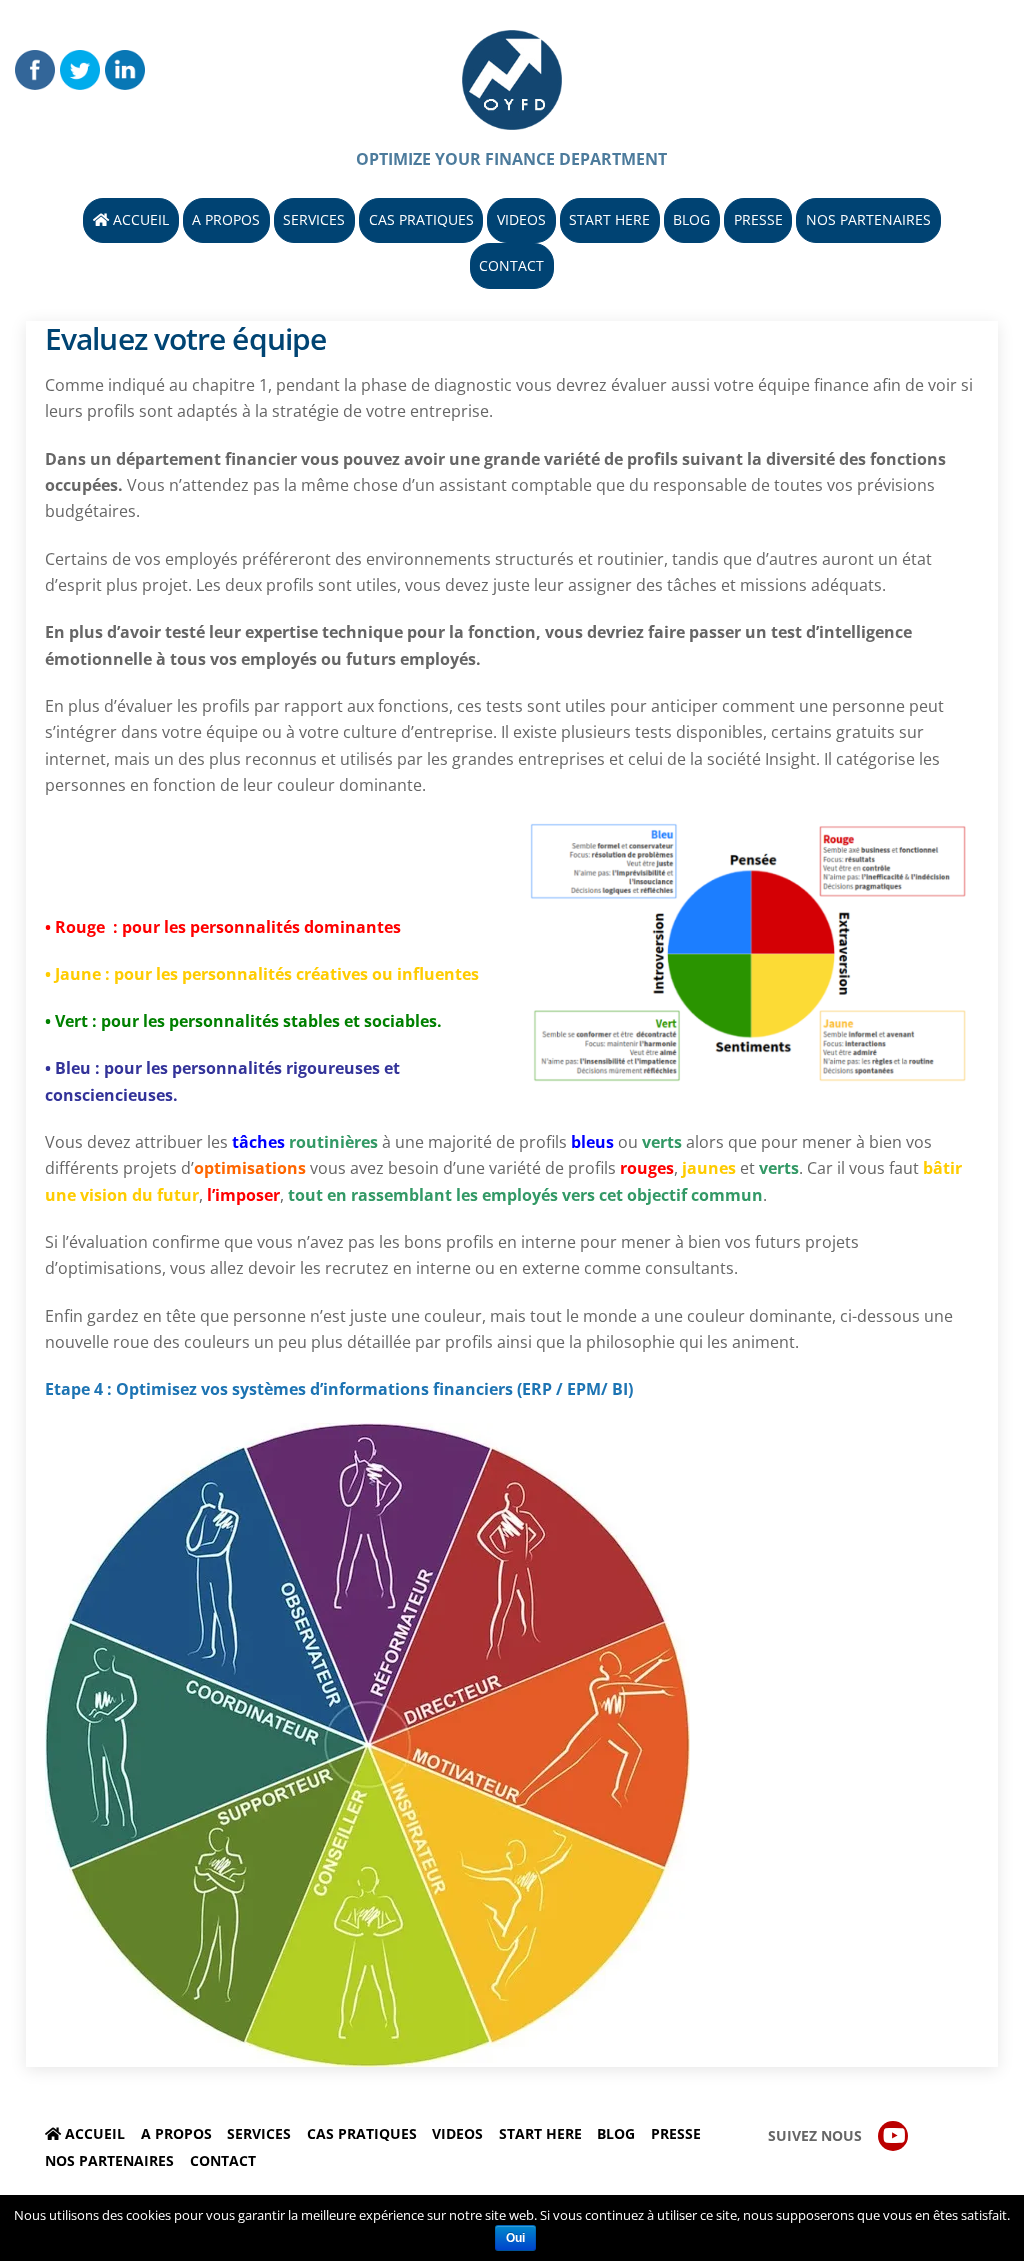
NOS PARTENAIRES (868, 219)
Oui (515, 2238)
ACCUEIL (139, 219)
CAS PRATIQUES (421, 219)
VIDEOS (521, 219)
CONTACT (511, 265)
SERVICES (314, 219)
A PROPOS (226, 219)
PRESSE (758, 219)
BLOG (691, 219)
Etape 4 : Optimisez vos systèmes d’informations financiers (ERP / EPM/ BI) (339, 1389)
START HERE (609, 219)
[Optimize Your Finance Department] (512, 118)
